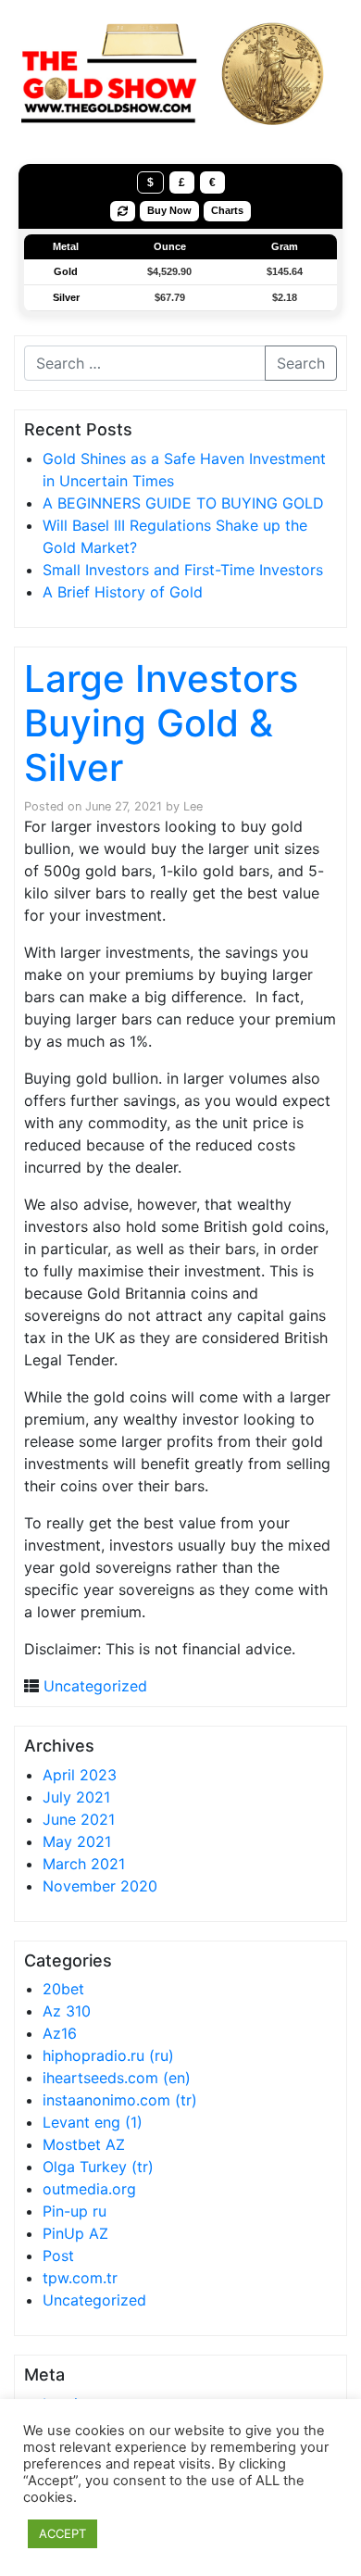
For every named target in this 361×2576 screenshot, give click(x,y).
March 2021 (84, 1864)
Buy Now (169, 210)
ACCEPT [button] (62, 2533)
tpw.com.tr (80, 2278)
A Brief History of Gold (123, 592)
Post (58, 2256)
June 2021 (79, 1819)
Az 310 (67, 2011)
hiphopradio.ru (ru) (108, 2055)
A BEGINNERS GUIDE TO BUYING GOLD (183, 503)
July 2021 (76, 1797)
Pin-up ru (75, 2211)
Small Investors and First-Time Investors (183, 570)
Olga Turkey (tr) (98, 2167)
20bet (63, 1989)
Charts (227, 210)
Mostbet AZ (84, 2144)
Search (301, 363)
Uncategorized (95, 1686)
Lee (193, 806)
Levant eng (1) (93, 2122)
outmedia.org (89, 2189)
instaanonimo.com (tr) (120, 2100)
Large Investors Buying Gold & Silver (161, 723)
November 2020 (100, 1886)
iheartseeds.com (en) (117, 2078)
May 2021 (77, 1841)
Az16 (60, 2033)
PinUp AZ (75, 2233)
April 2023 (80, 1775)
